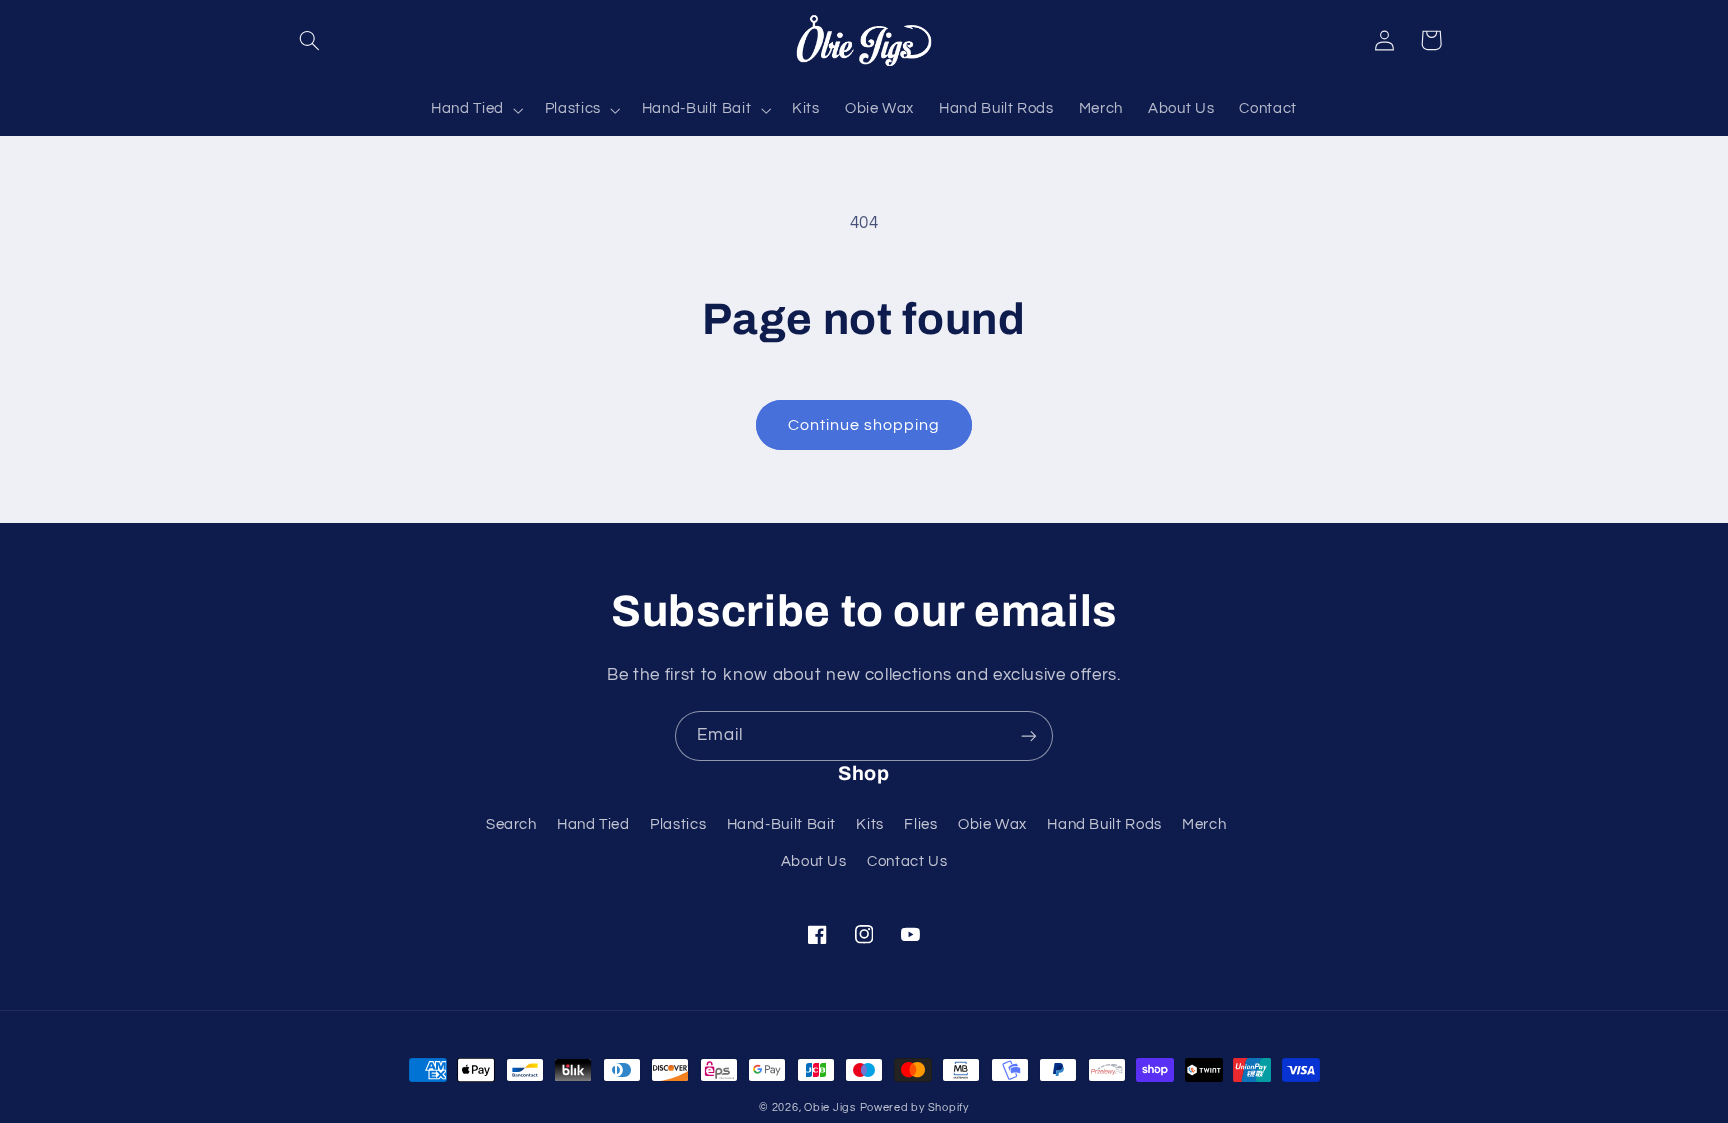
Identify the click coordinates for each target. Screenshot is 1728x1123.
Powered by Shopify (914, 1107)
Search (511, 824)
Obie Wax (992, 824)
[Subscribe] (1029, 735)
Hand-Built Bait (781, 824)
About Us (814, 861)
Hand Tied (593, 824)
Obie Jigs (830, 1107)
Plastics (678, 824)
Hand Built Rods (1104, 824)
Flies (920, 824)
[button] (310, 40)
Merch (1204, 824)
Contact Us (907, 861)
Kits (870, 824)
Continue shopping (864, 425)
